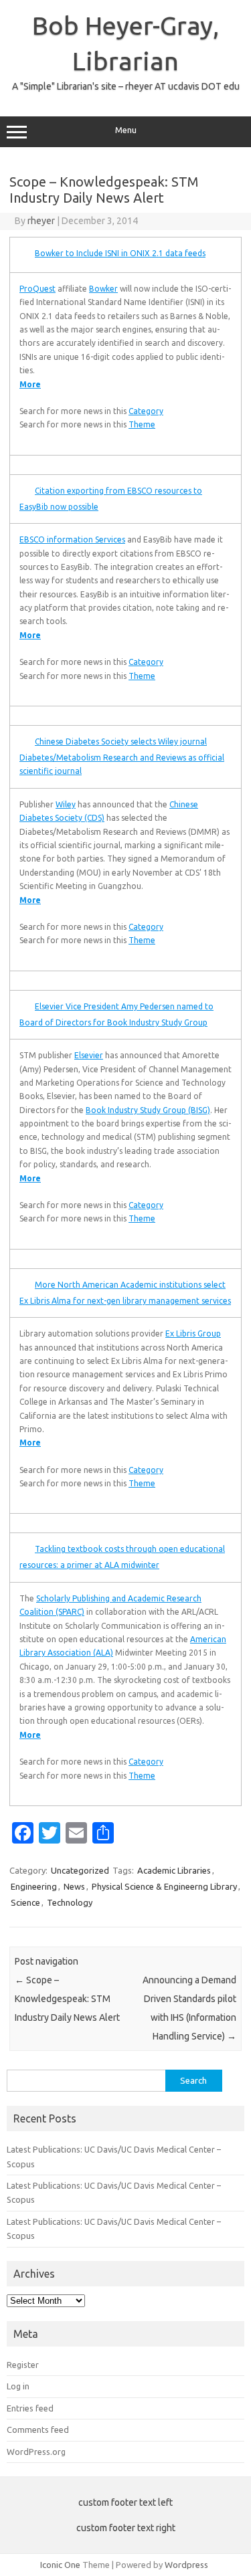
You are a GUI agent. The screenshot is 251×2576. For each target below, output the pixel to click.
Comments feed (38, 2430)
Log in (18, 2386)
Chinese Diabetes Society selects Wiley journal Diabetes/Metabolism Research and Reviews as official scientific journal (122, 756)
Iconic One (60, 2565)
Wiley (66, 804)
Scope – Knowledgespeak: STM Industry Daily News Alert (67, 1999)
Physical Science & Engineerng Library (164, 1886)
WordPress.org (36, 2452)
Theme (142, 424)
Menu (126, 130)
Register (23, 2365)
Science (25, 1902)
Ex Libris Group (193, 1333)
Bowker (103, 289)
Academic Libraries (174, 1870)
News (74, 1886)
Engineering (34, 1886)
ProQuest (37, 289)
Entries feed (30, 2408)
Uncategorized (80, 1870)
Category (146, 411)
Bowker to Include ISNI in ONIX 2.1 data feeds (120, 253)
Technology (70, 1902)
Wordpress (186, 2565)
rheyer (41, 221)
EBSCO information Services (72, 539)
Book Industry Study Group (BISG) (148, 1110)
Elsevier (89, 1055)
